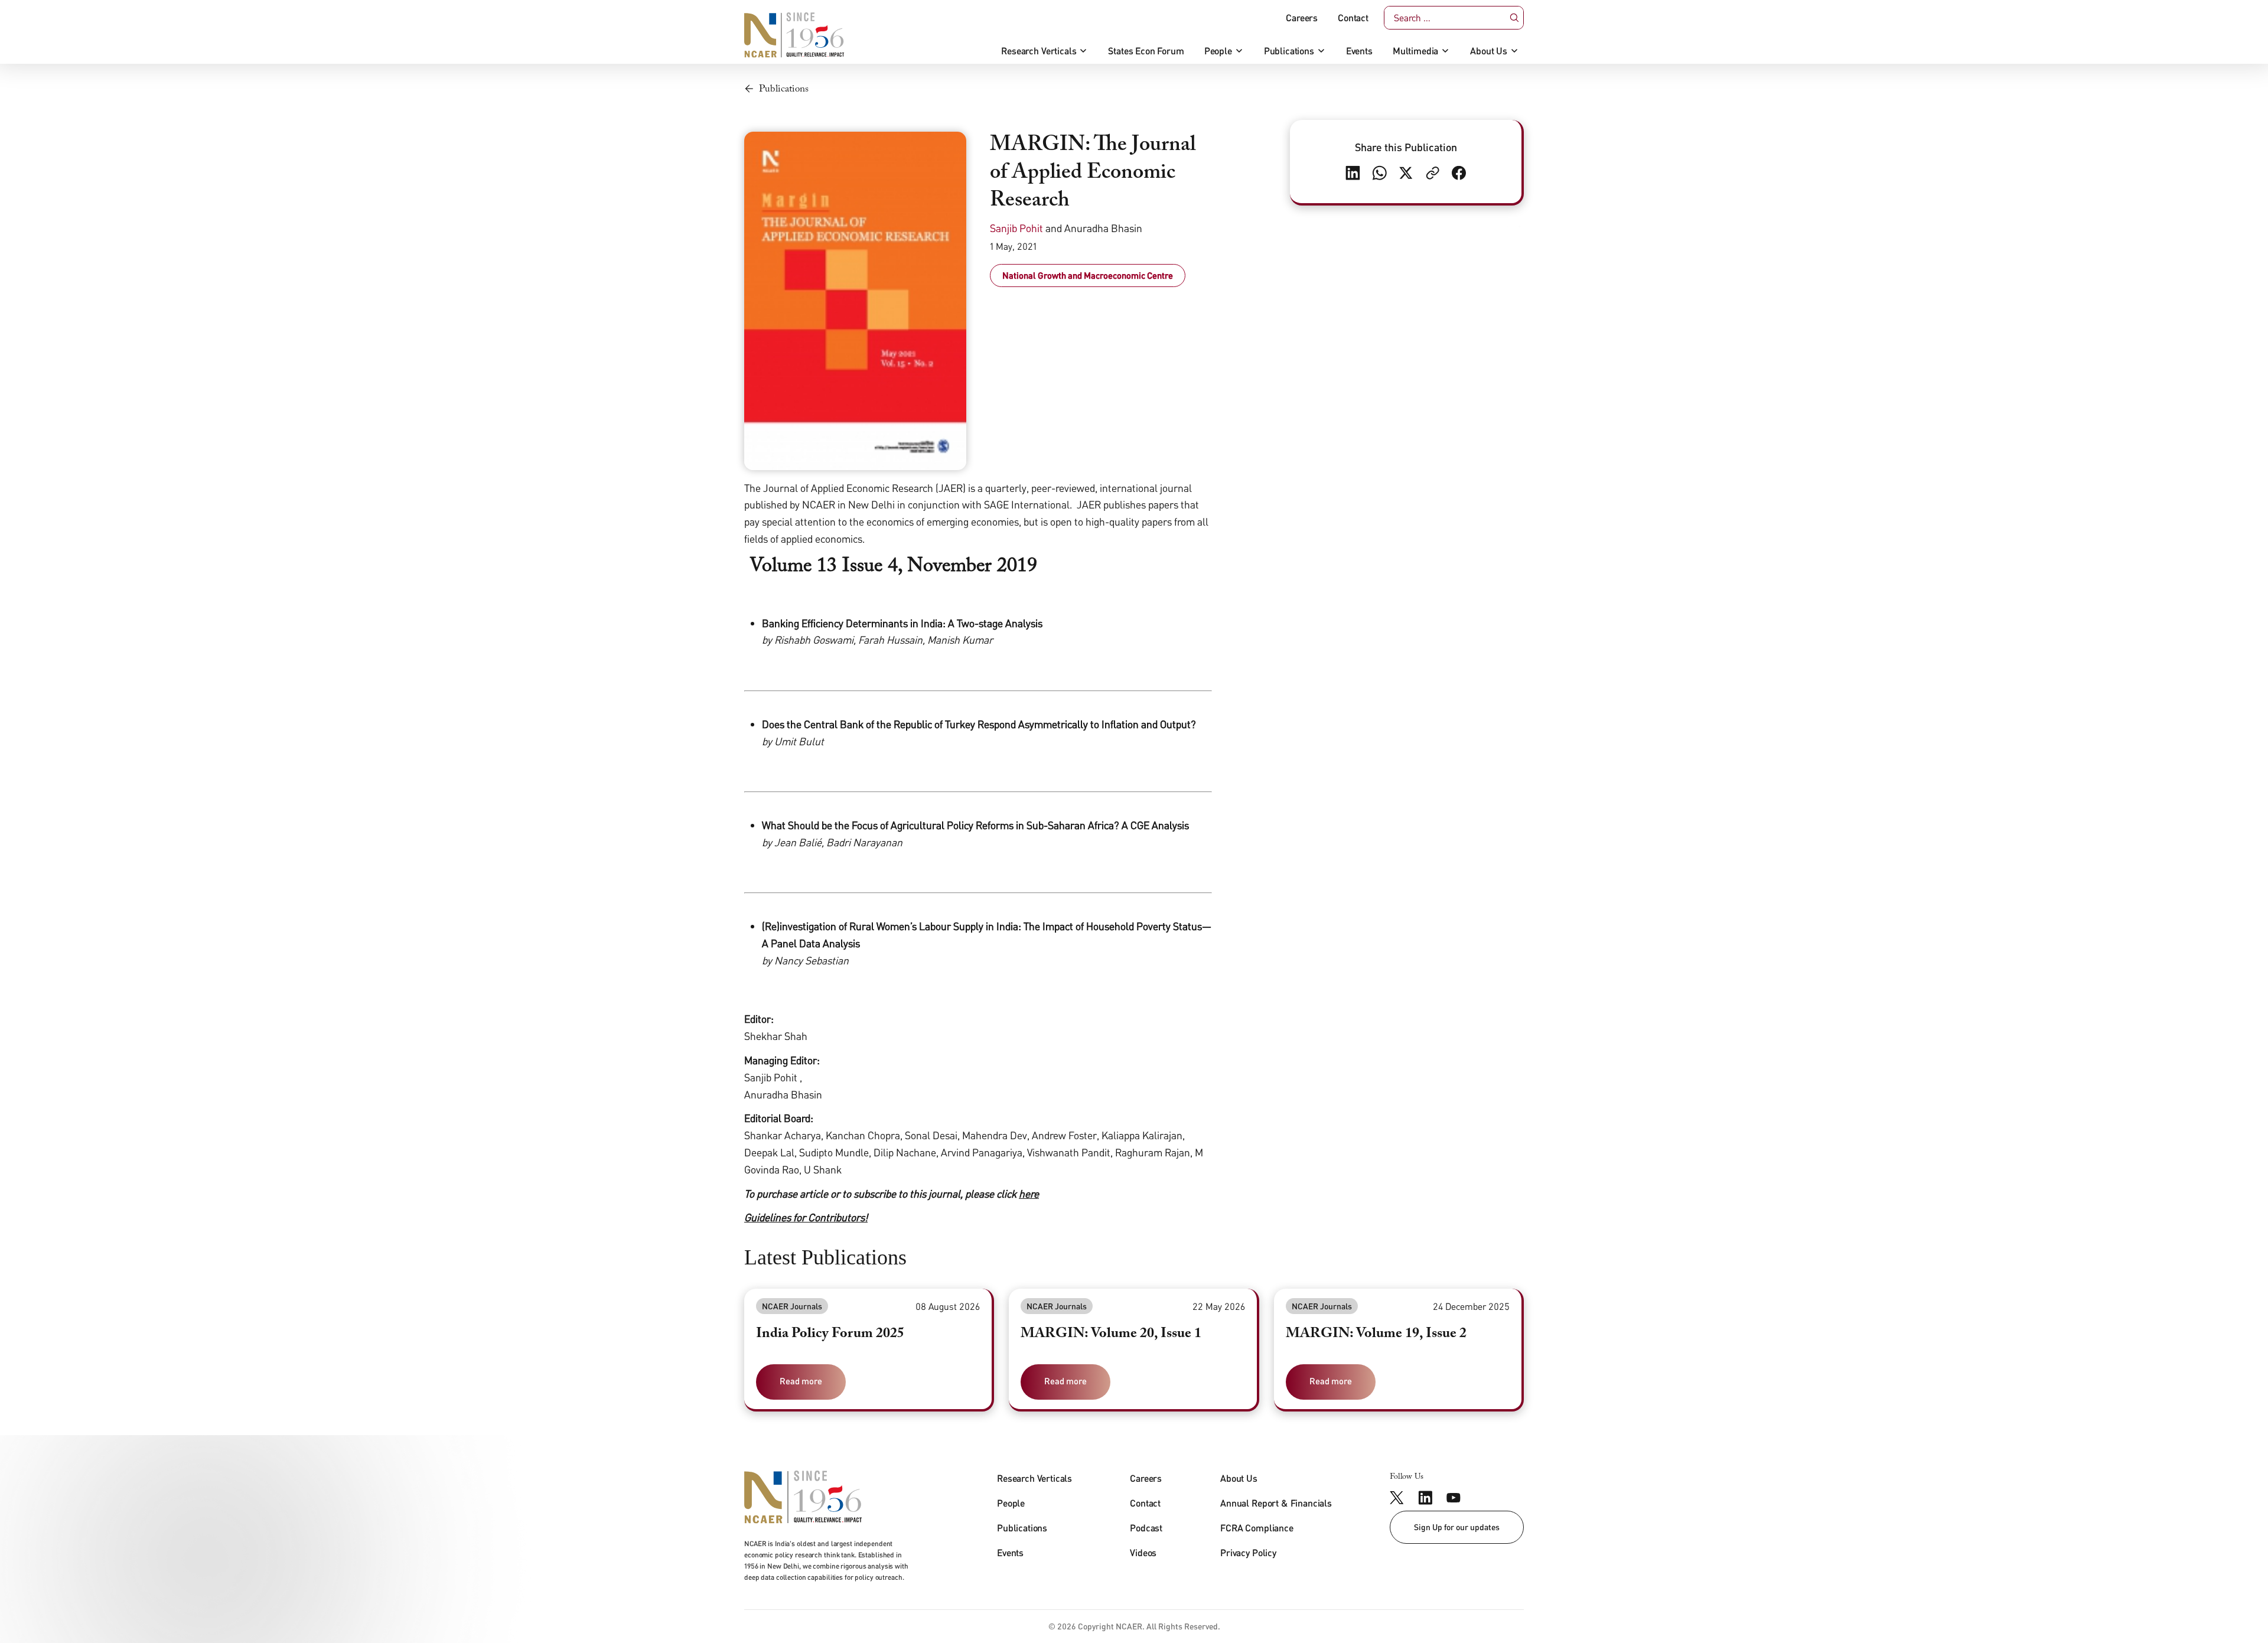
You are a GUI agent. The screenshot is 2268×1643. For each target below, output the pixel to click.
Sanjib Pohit (1016, 228)
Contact (1353, 18)
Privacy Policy (1248, 1552)
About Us (1489, 51)
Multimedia (1415, 51)
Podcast (1146, 1528)
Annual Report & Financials (1276, 1503)
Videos (1143, 1552)
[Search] (1515, 18)
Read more (801, 1381)
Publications (1289, 51)
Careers (1302, 18)
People (1218, 51)
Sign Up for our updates (1457, 1527)
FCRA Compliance (1257, 1528)
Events (1359, 51)
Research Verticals (1039, 51)
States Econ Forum (1146, 51)
